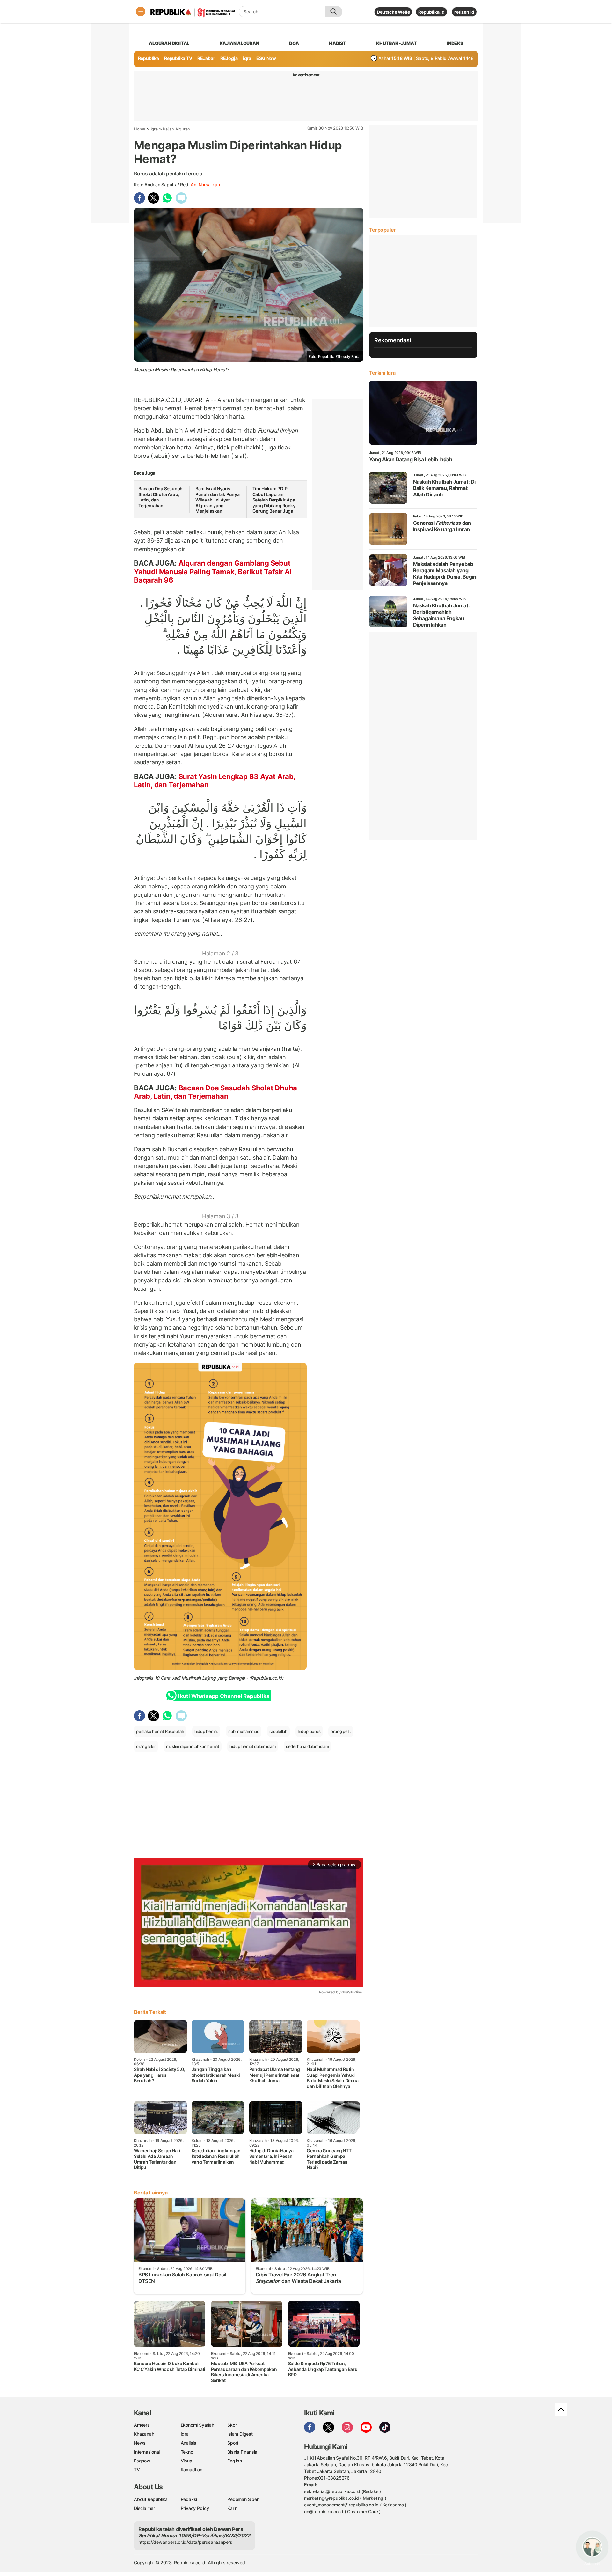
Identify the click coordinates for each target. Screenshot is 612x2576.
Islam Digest (240, 2434)
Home (140, 129)
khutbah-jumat (396, 43)
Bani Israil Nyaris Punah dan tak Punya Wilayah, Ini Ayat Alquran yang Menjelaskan (218, 500)
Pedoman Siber (243, 2499)
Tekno (187, 2452)
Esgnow (142, 2461)
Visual (187, 2461)
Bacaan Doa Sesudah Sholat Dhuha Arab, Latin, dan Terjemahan (215, 1092)
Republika (149, 58)
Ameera (142, 2425)
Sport (233, 2443)
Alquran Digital (169, 43)
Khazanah (144, 2434)
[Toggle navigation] (141, 11)
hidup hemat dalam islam (253, 1746)
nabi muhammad (244, 1731)
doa (294, 43)
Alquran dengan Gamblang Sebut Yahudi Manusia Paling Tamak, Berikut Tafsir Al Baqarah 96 (213, 572)
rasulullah (278, 1731)
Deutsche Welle (393, 12)
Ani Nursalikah (205, 185)
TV (137, 2470)
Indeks (455, 43)
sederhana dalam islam (307, 1746)
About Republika (151, 2499)
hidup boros (309, 1731)
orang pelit (341, 1731)
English (235, 2461)
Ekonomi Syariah (197, 2425)
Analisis (189, 2443)
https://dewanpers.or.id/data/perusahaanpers (185, 2542)
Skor (232, 2425)
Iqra (154, 129)
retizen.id (464, 12)
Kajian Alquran (239, 43)
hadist (338, 43)
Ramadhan (192, 2470)
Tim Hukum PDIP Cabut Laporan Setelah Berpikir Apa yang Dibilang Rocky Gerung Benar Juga (274, 500)
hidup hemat (206, 1731)
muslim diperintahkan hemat (193, 1746)
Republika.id (431, 12)
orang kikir (146, 1746)
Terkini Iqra (382, 373)
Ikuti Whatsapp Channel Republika (224, 1696)
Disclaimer (144, 2508)
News (140, 2443)
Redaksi (189, 2499)
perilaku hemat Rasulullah (160, 1731)
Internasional (147, 2452)
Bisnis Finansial (243, 2452)
